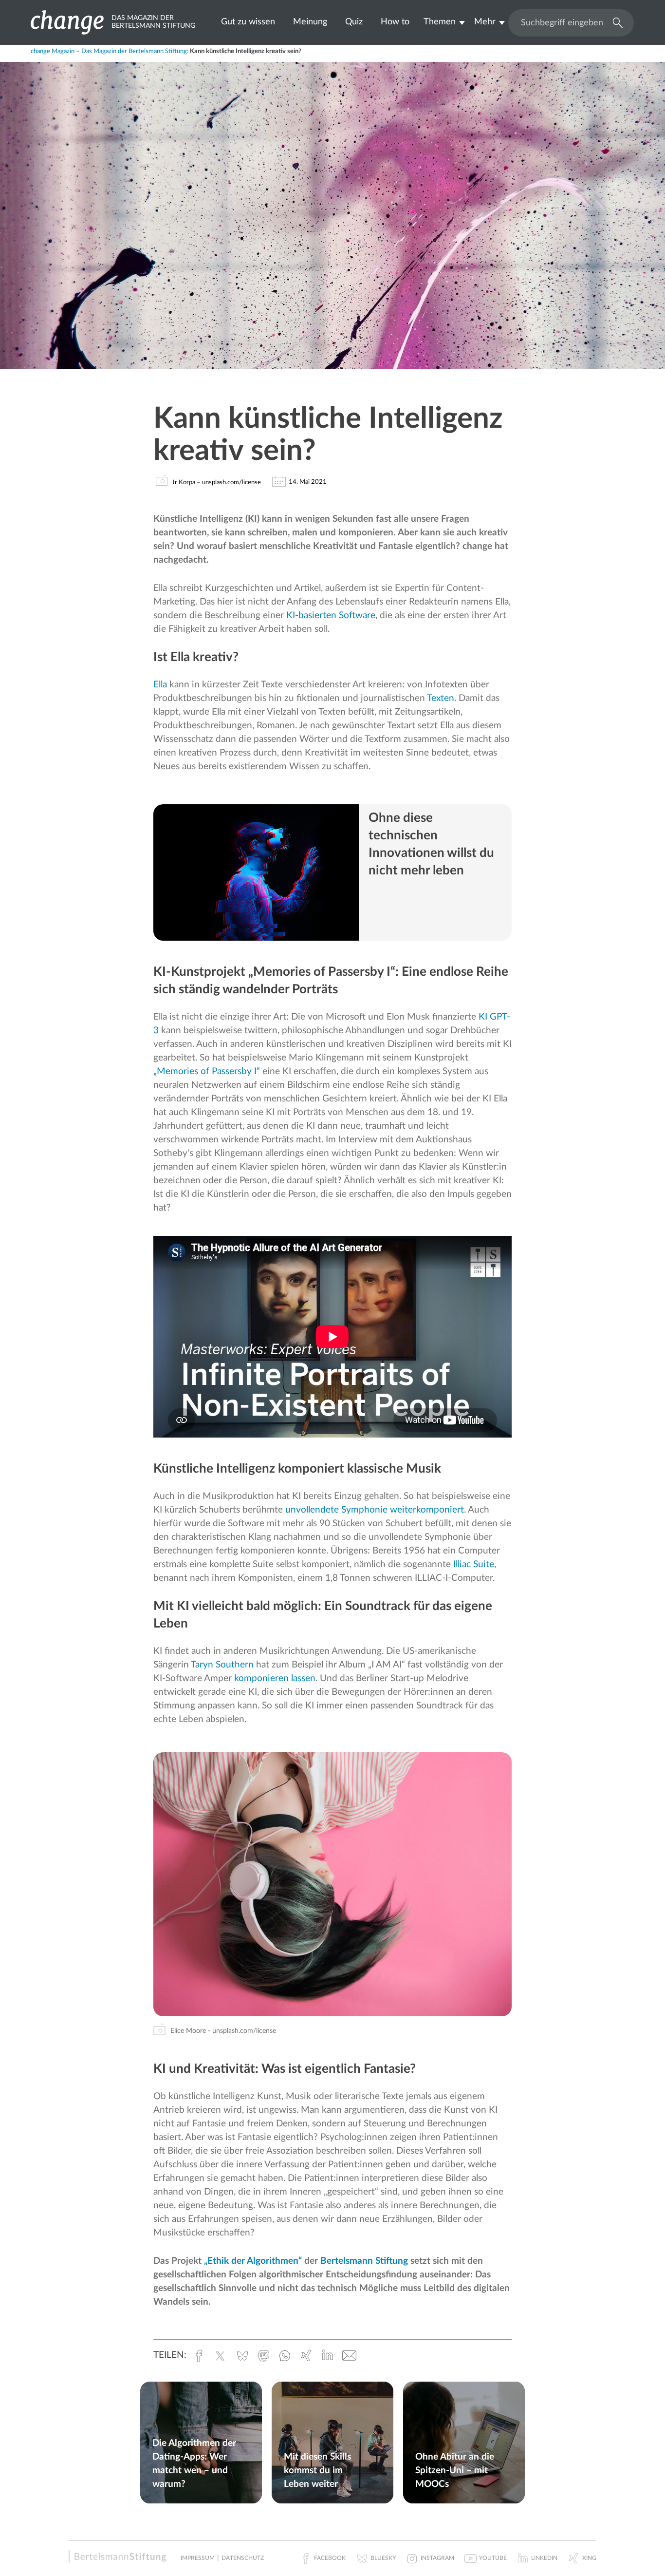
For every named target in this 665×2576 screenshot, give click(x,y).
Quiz (354, 22)
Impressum (198, 2558)
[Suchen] (615, 22)
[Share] (63, 56)
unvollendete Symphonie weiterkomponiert (375, 1510)
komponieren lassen (275, 1678)
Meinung (310, 22)
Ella (160, 685)
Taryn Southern (222, 1665)
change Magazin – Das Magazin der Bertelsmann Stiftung (109, 51)
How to (395, 22)
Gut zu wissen (248, 22)
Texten (441, 698)
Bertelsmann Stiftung (364, 2261)
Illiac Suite (474, 1564)
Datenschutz (243, 2558)
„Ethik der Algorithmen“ (253, 2261)
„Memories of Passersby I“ (207, 1071)
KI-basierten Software (331, 616)
